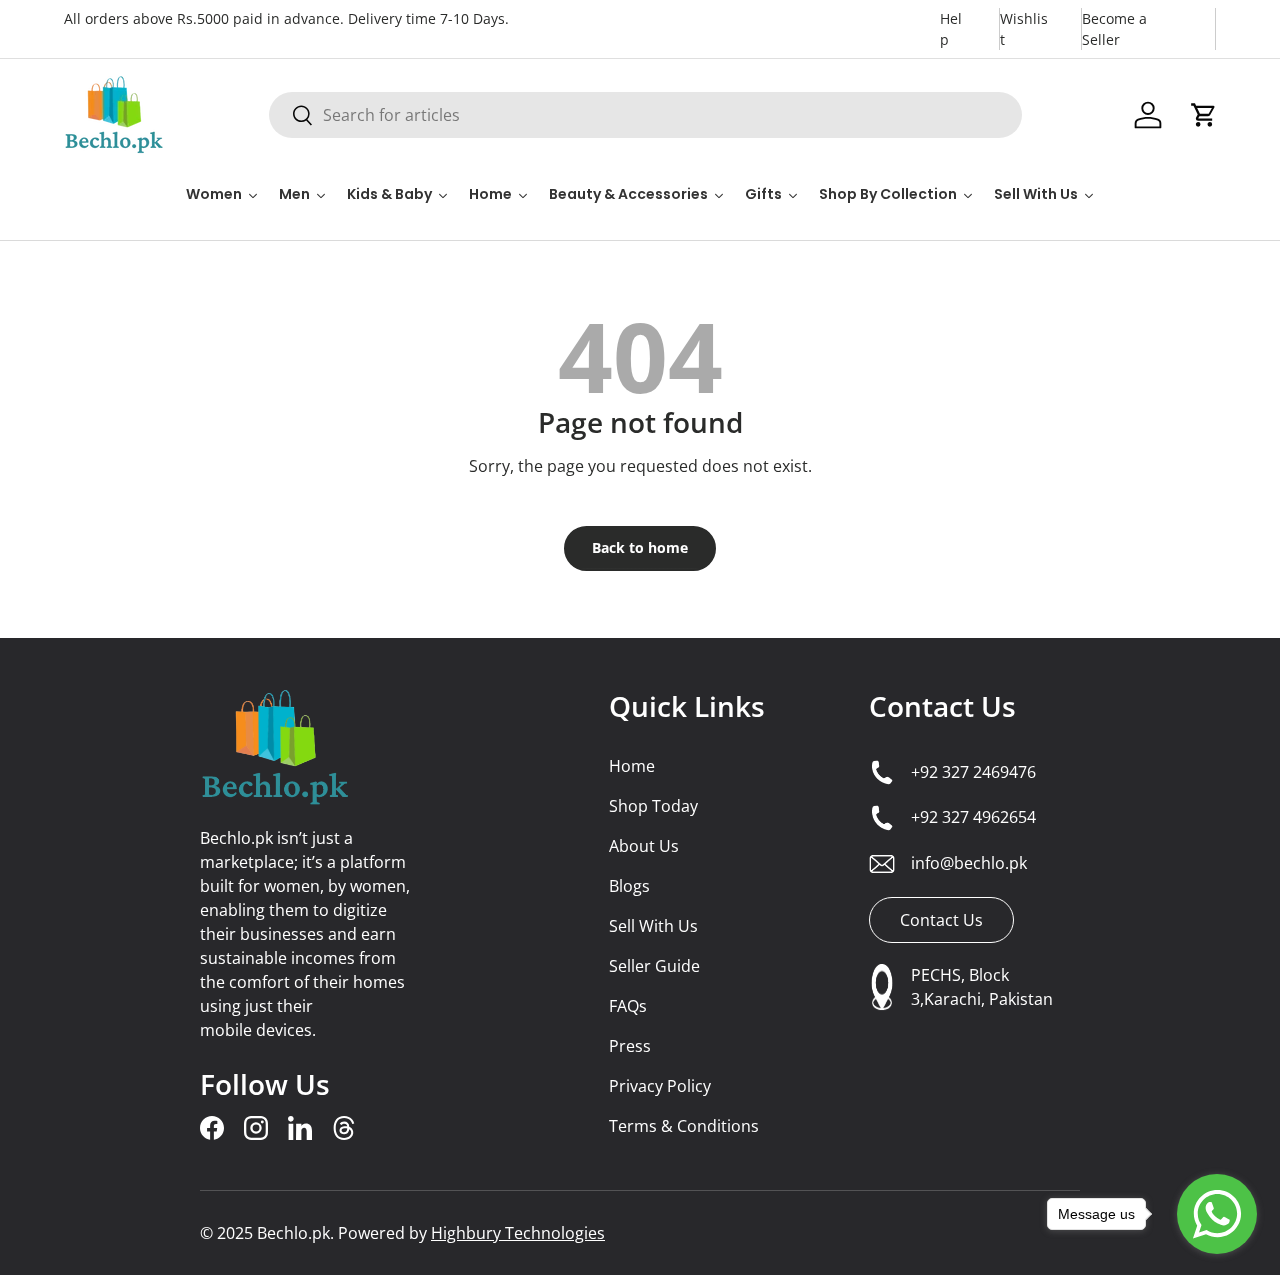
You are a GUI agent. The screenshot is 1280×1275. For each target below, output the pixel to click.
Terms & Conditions (684, 1126)
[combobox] (645, 115)
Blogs (629, 886)
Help (951, 29)
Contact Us (942, 706)
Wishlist (1024, 29)
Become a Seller (1114, 29)
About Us (644, 846)
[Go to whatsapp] (1217, 1214)
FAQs (628, 1006)
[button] (1204, 115)
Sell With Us (653, 926)
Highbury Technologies (518, 1233)
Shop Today (653, 806)
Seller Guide (654, 966)
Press (630, 1046)
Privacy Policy (660, 1086)
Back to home (640, 547)
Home (632, 766)
